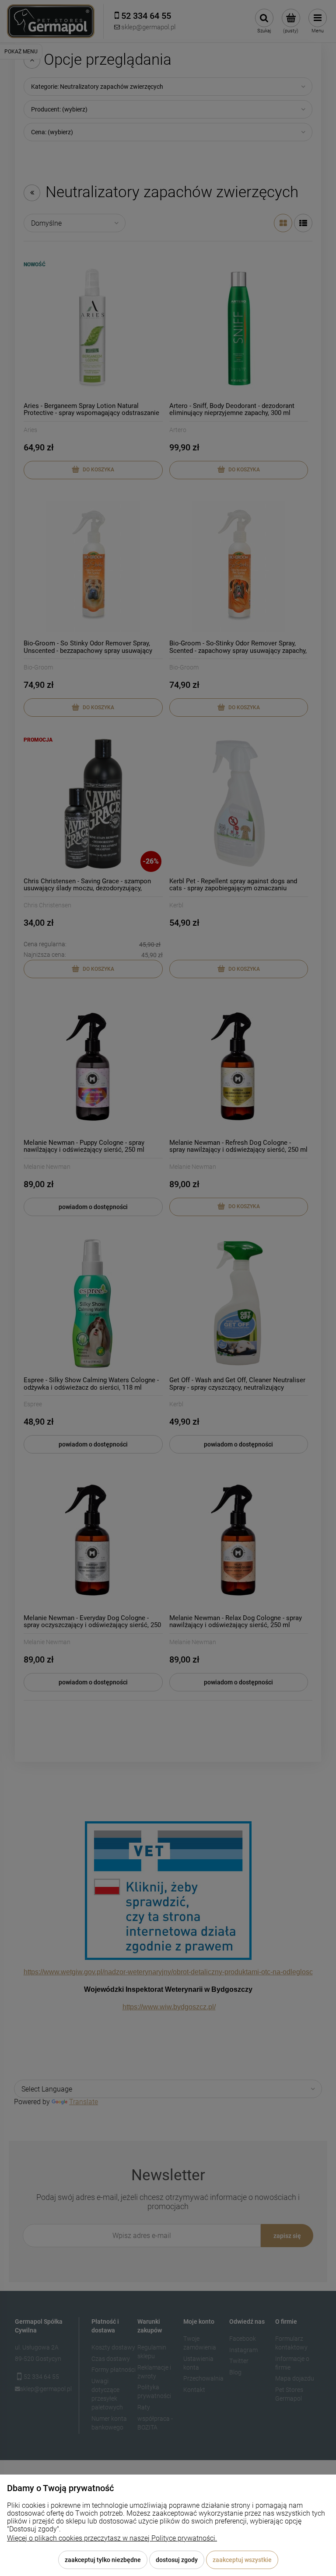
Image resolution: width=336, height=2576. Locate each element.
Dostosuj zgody (177, 2560)
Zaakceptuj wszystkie (242, 2560)
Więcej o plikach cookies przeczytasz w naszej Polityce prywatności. (112, 2538)
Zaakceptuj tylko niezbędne (103, 2560)
